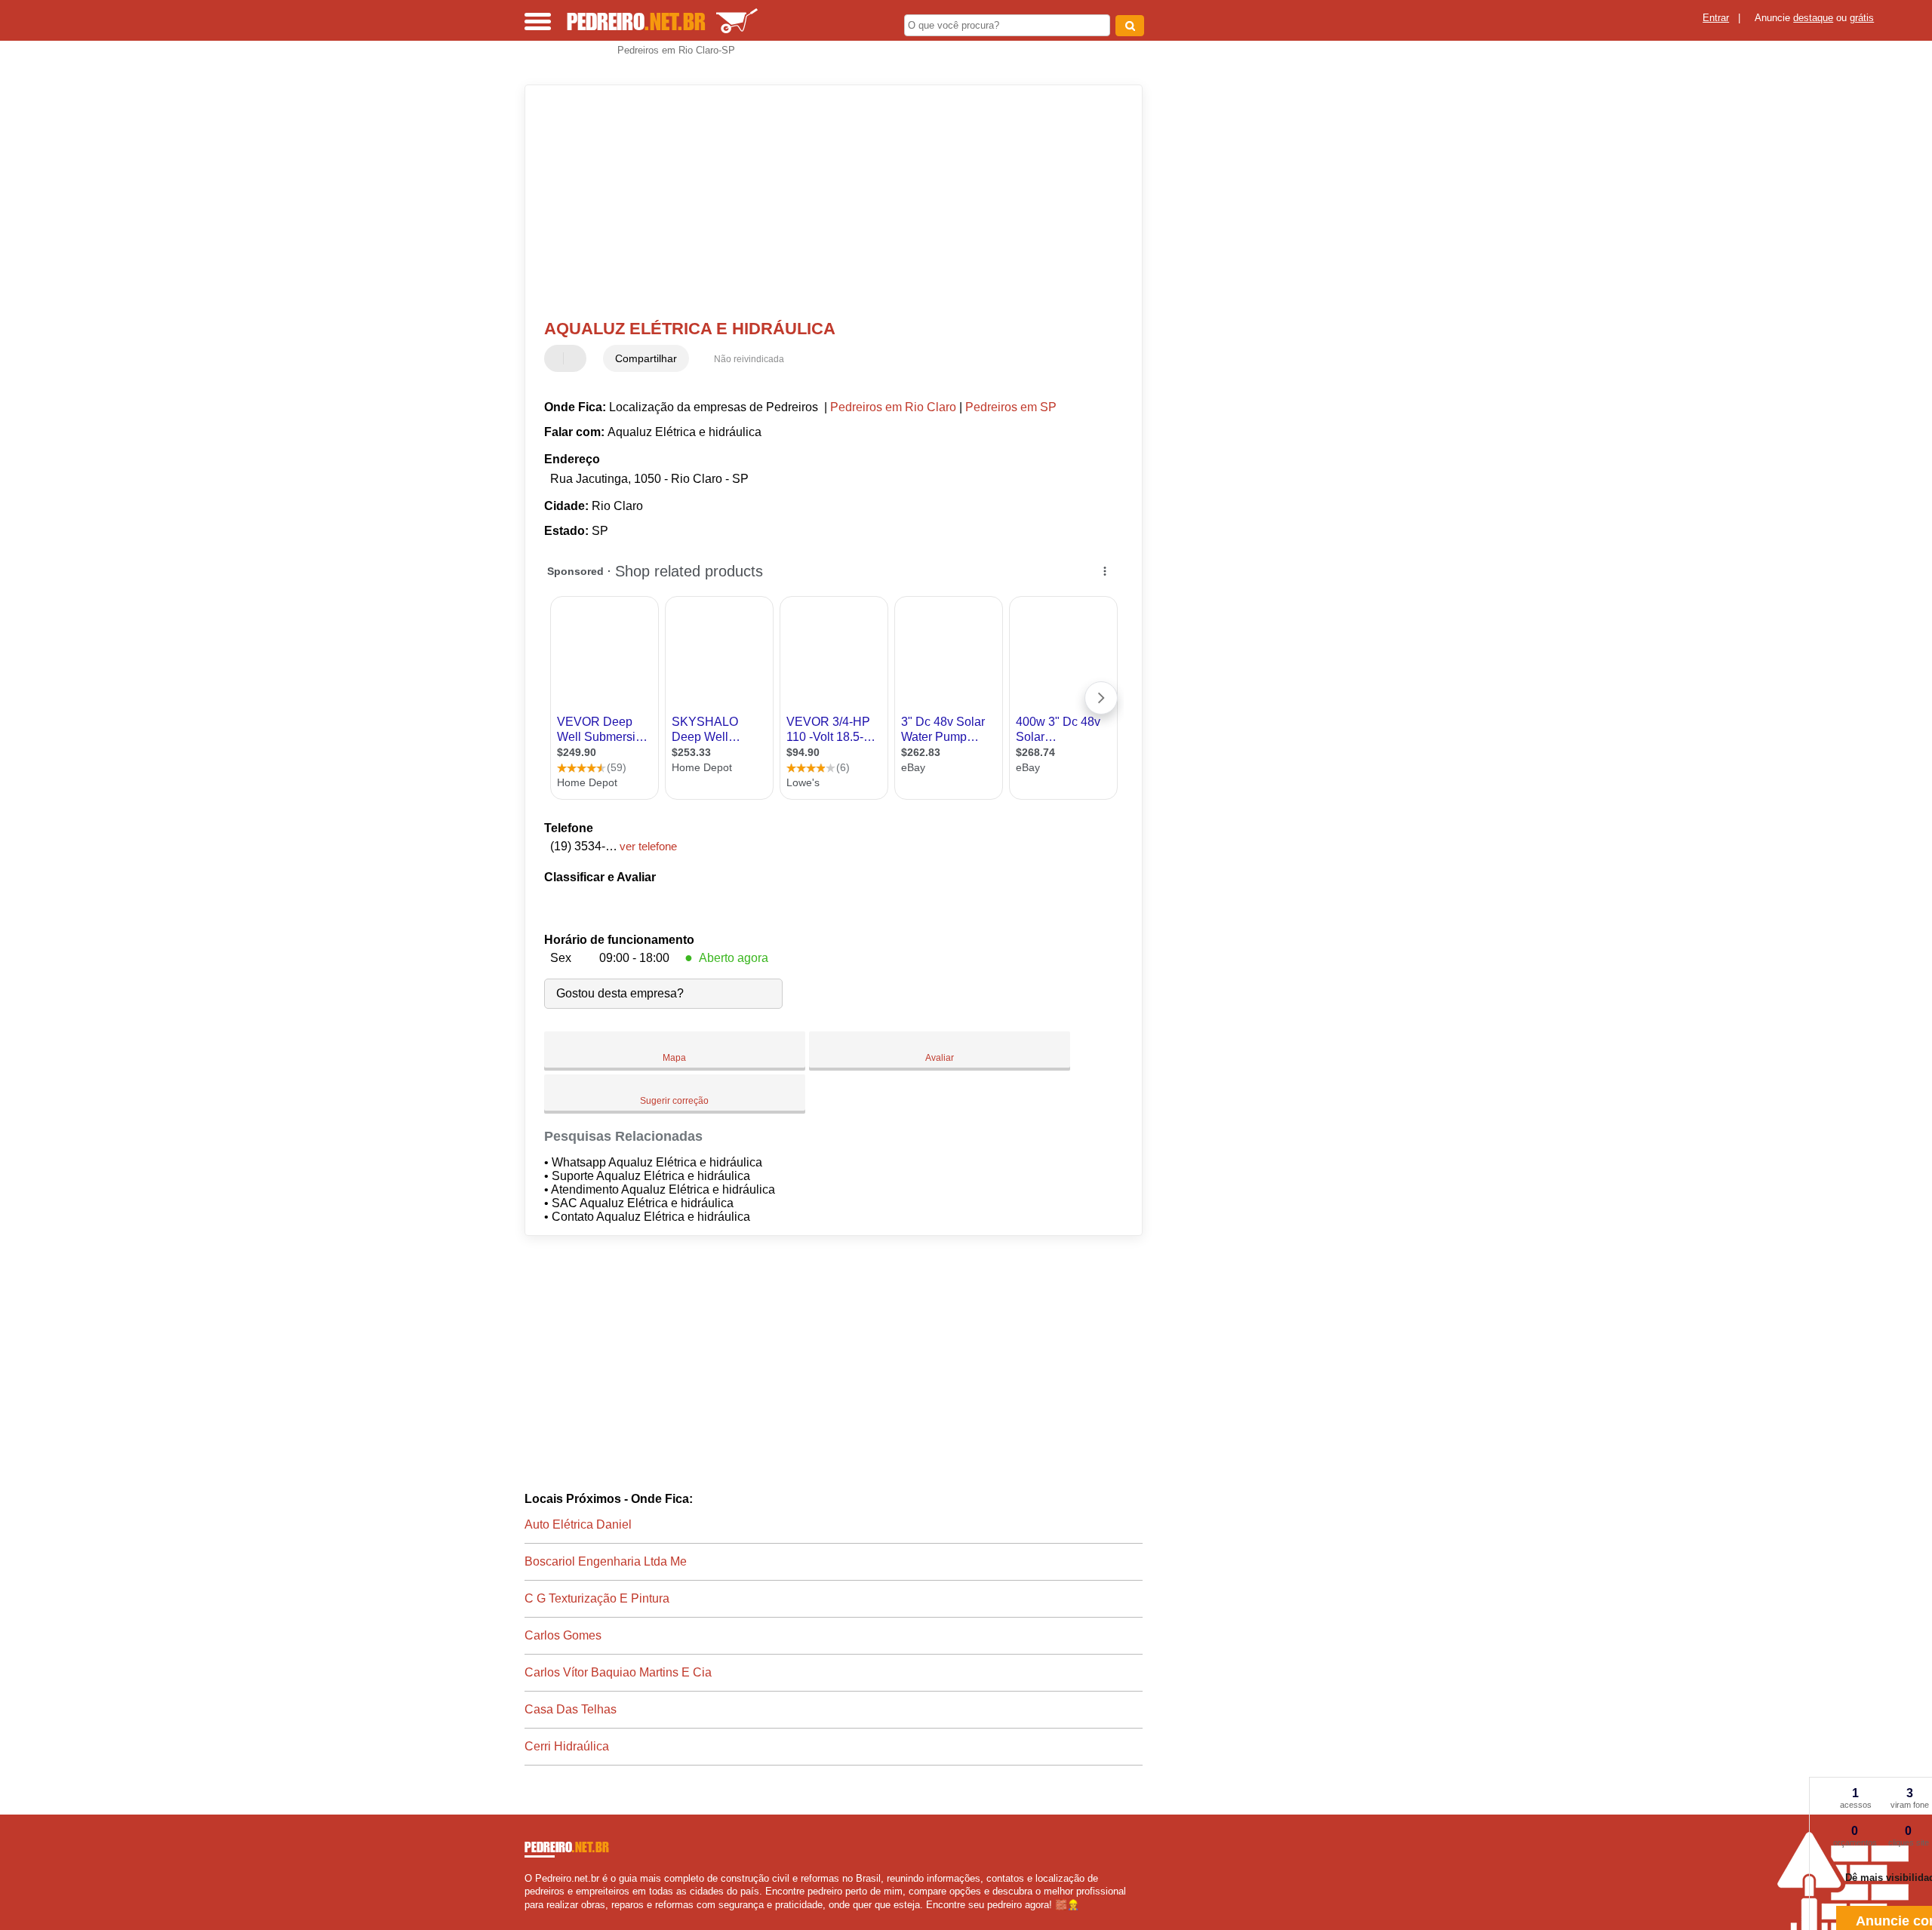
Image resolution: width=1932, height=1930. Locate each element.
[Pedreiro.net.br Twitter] (535, 1918)
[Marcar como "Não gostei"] (577, 358)
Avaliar (940, 1058)
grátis (1862, 18)
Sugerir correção (674, 1101)
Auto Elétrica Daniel (578, 1524)
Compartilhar (646, 358)
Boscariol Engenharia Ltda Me (606, 1561)
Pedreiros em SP (1011, 407)
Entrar (1716, 18)
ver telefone (648, 846)
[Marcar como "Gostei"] (558, 358)
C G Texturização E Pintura (597, 1598)
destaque (1813, 18)
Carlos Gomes (563, 1635)
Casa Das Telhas (571, 1709)
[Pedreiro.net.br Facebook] (528, 1918)
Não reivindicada (749, 359)
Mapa (674, 1058)
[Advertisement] (826, 202)
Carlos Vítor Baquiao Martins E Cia (618, 1672)
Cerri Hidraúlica (567, 1746)
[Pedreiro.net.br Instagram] (541, 1918)
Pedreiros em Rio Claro (893, 407)
